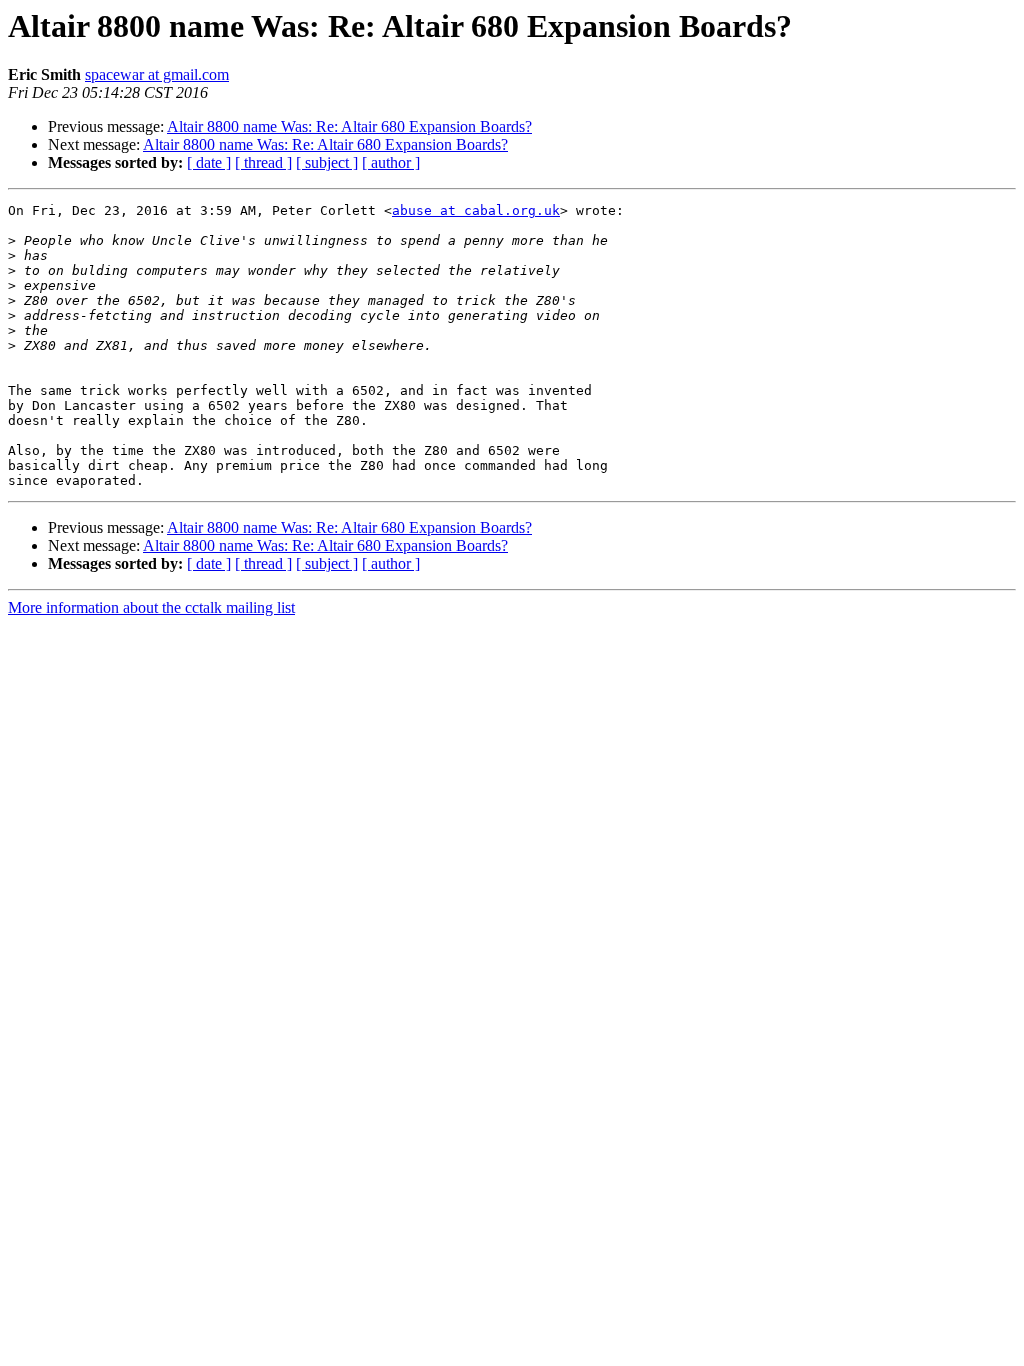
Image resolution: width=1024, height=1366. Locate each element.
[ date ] (209, 162)
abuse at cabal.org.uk (476, 210)
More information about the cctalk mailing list (151, 607)
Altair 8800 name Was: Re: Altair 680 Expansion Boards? (349, 126)
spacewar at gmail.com (157, 74)
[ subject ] (327, 162)
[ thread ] (263, 162)
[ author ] (391, 162)
